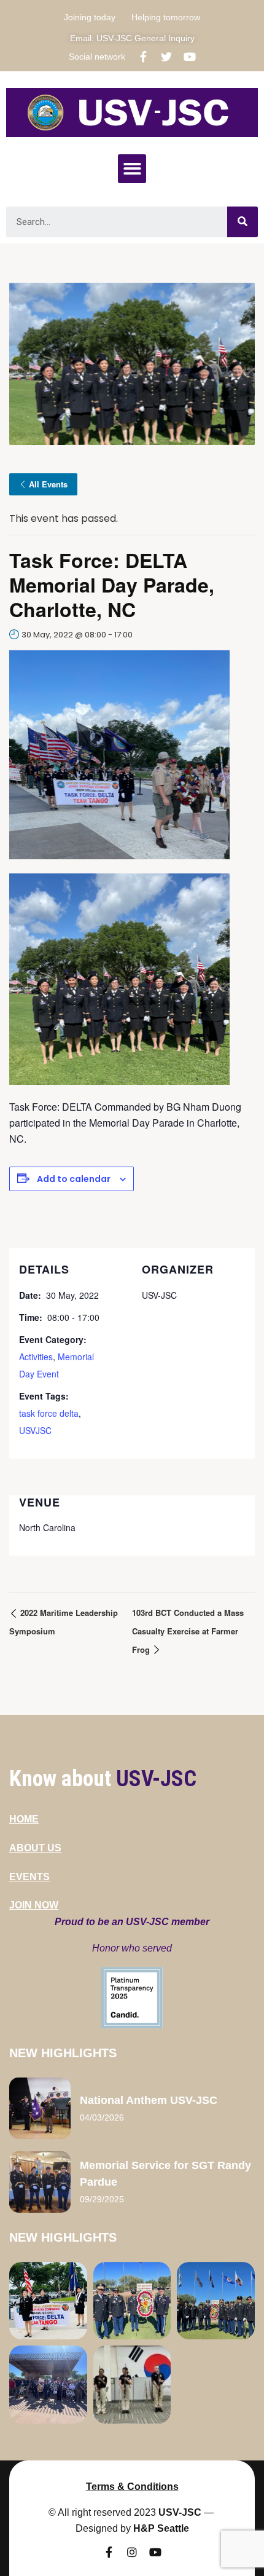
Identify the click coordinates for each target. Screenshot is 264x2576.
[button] (132, 169)
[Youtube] (190, 57)
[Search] (243, 222)
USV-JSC (180, 2512)
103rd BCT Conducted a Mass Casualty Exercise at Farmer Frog (188, 1631)
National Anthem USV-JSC (149, 2100)
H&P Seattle (161, 2528)
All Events (48, 484)
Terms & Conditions (132, 2487)
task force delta (49, 1413)
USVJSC (35, 1430)
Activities (36, 1357)
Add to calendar (74, 1179)
